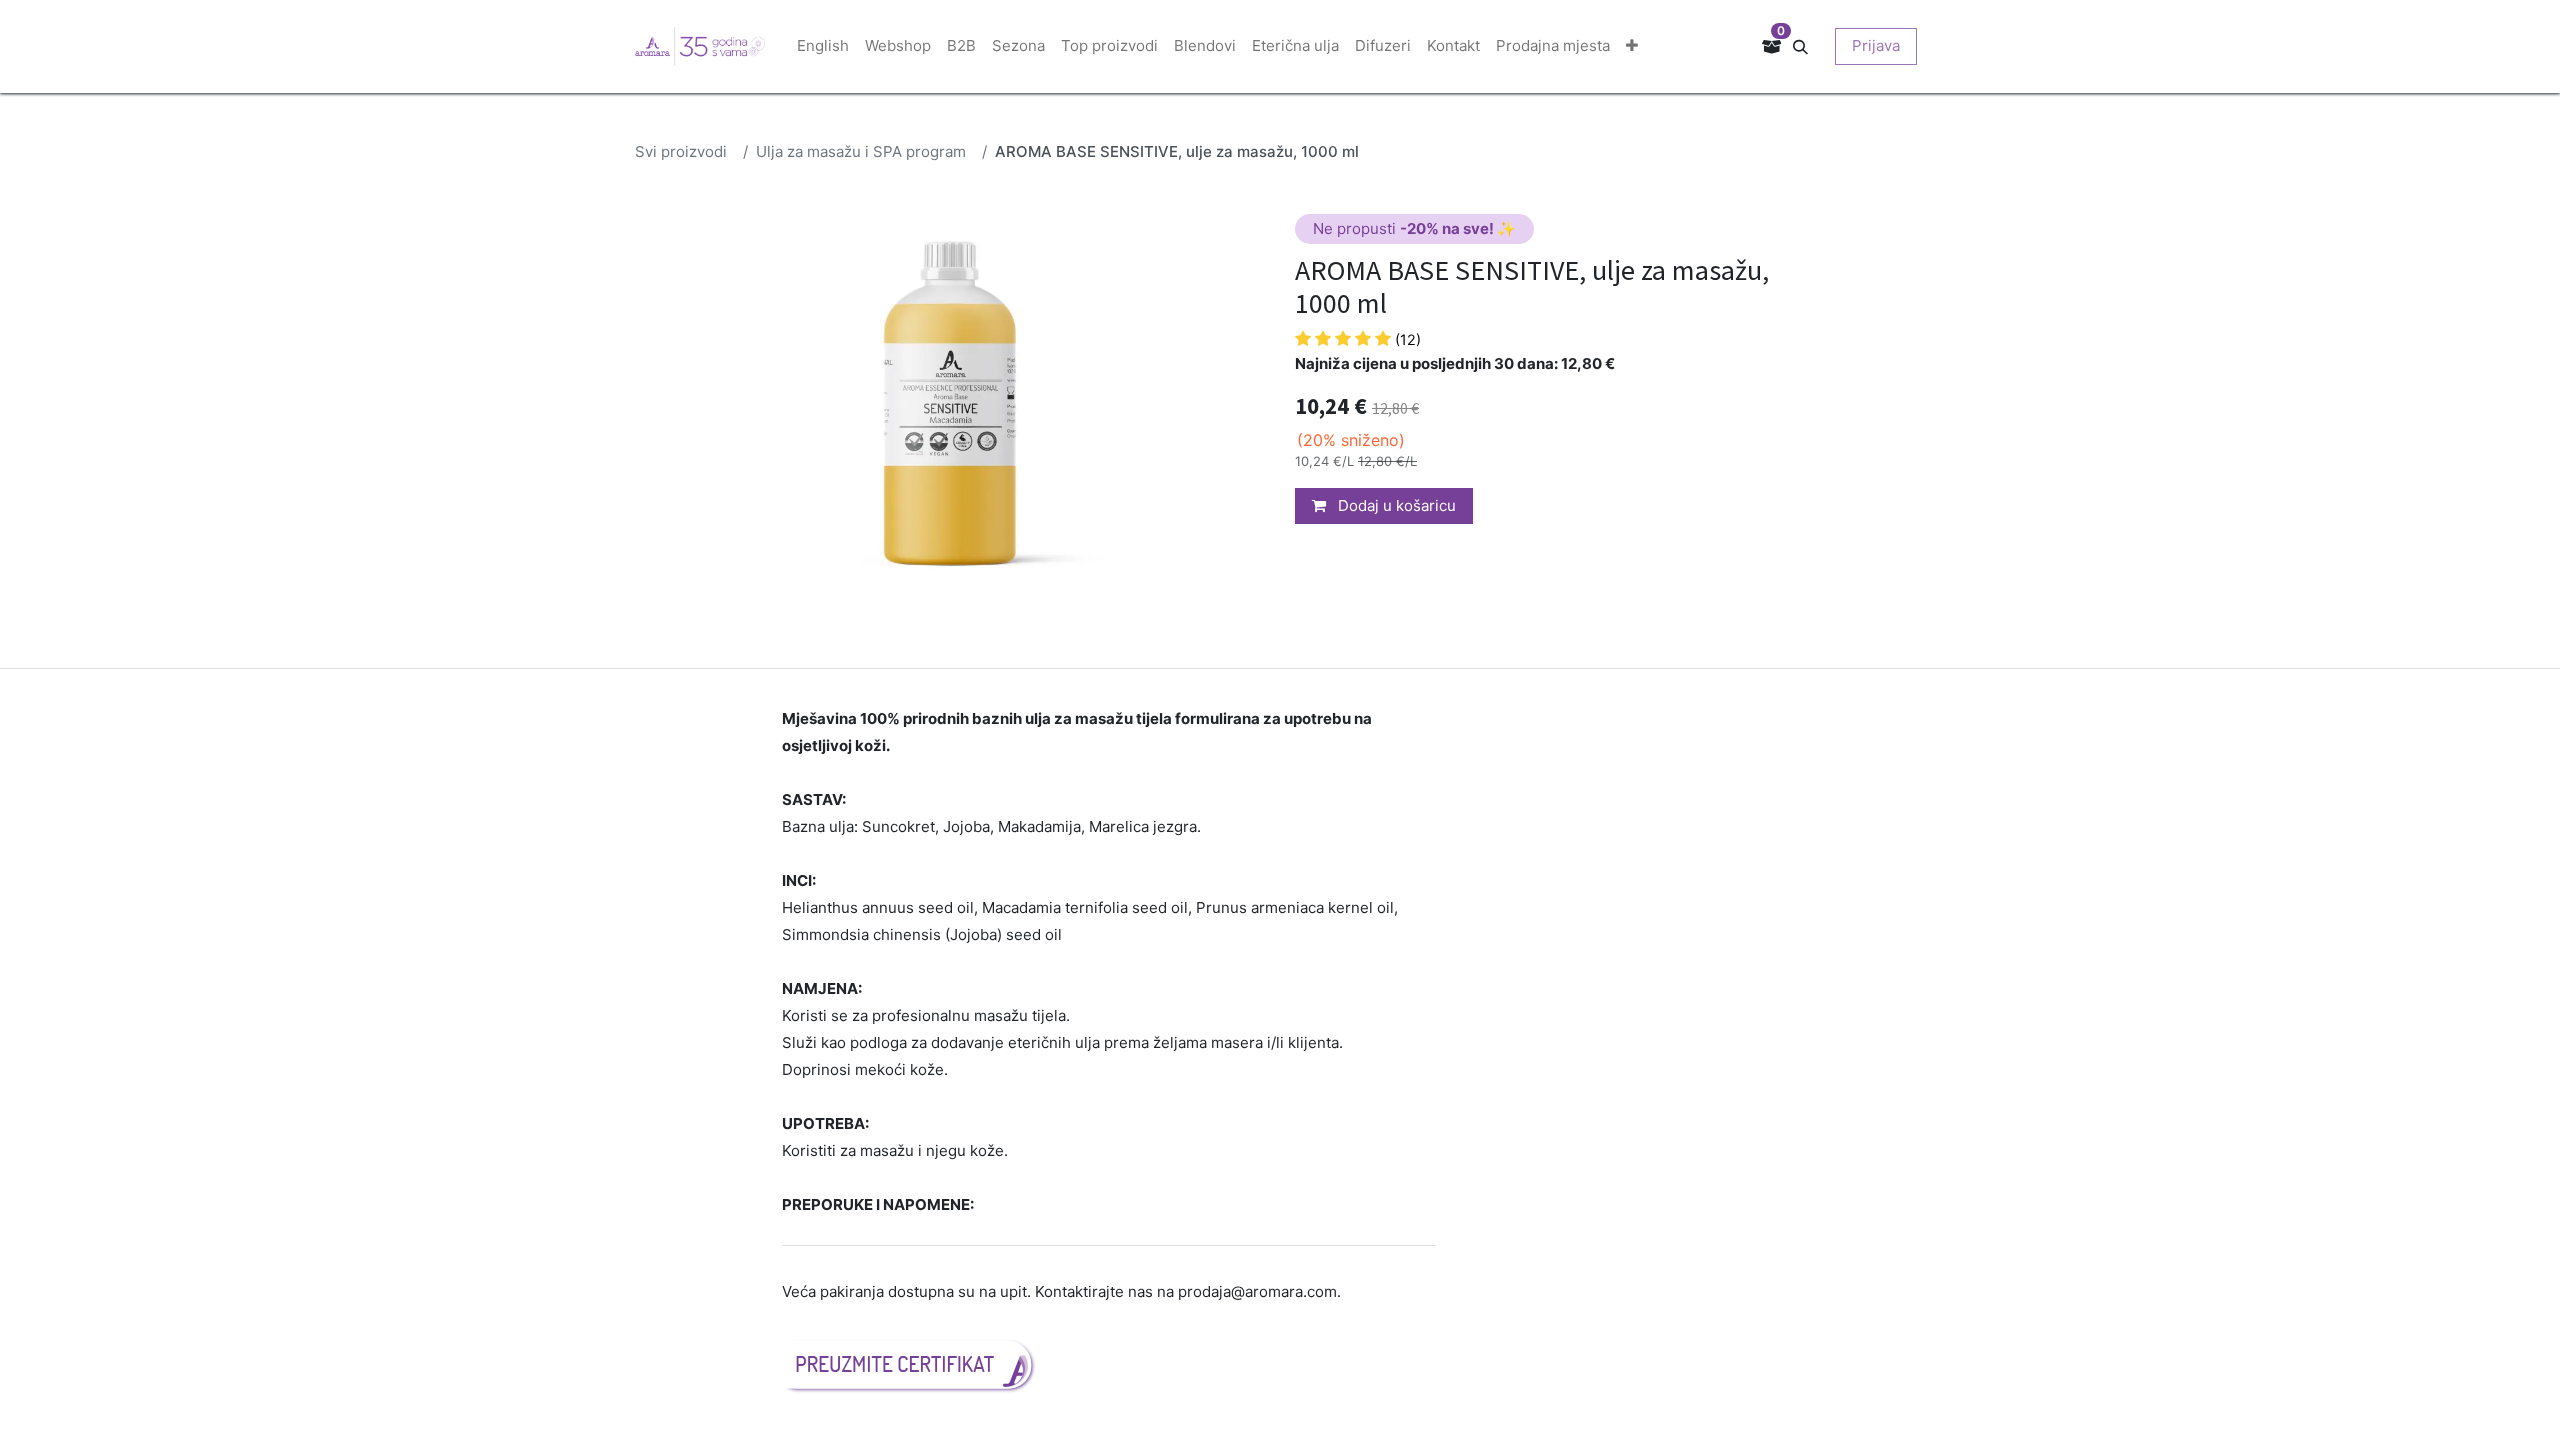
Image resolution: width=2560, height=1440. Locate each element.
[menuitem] (823, 46)
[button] (1808, 45)
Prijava (1876, 45)
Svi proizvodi (681, 151)
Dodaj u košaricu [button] (1395, 505)
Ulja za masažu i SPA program (861, 151)
